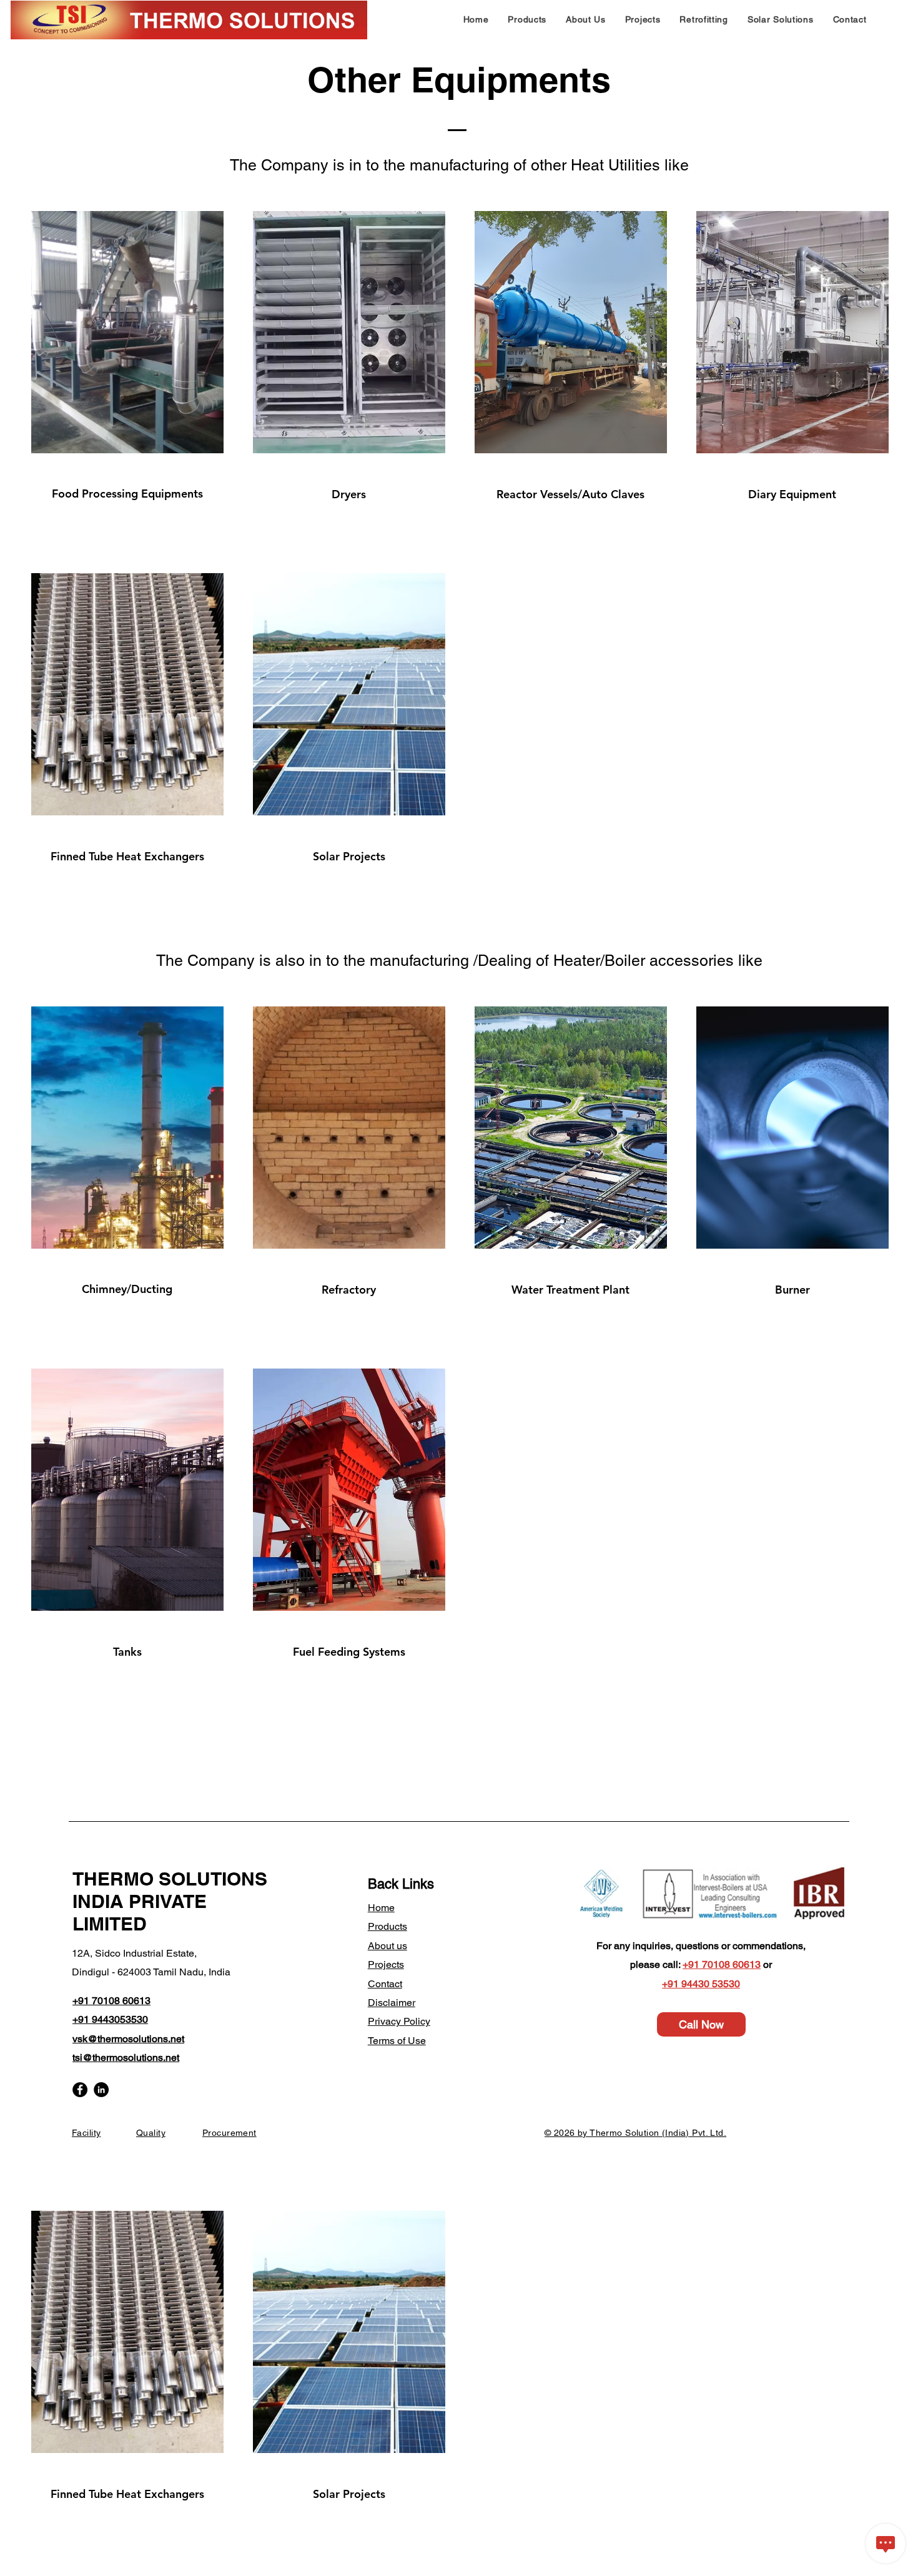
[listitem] (126, 378)
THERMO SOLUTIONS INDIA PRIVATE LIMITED (170, 1901)
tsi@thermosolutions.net (126, 2057)
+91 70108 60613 (722, 1964)
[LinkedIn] (101, 2090)
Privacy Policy (399, 2021)
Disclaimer (392, 2003)
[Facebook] (80, 2090)
